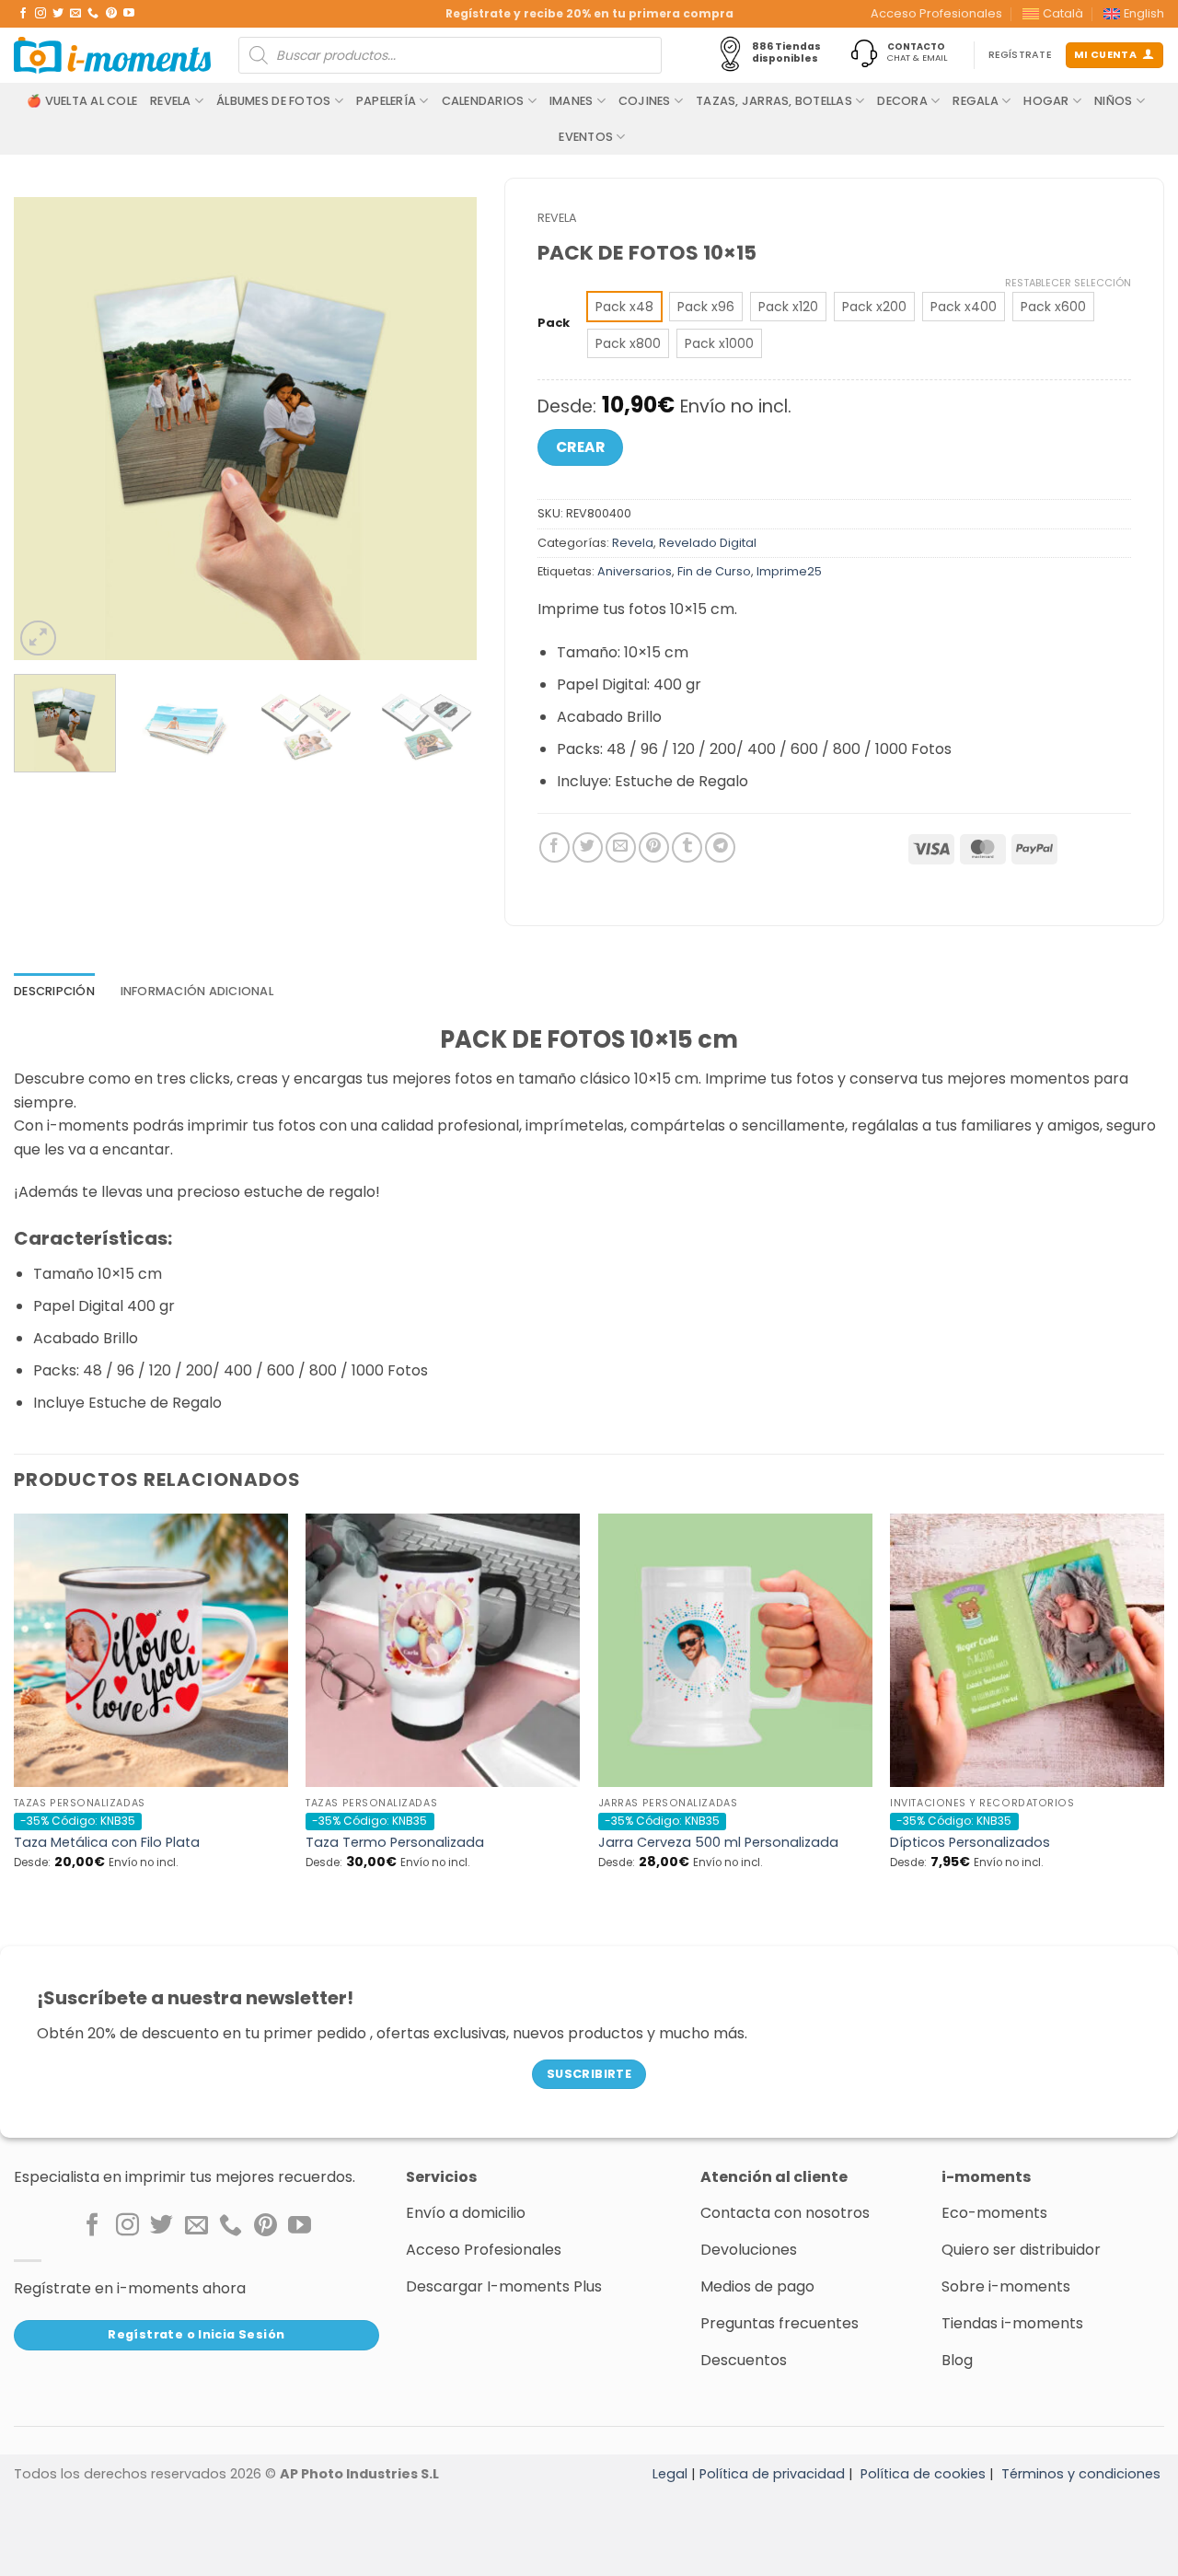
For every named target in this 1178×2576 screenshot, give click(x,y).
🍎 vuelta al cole (82, 101)
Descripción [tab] (54, 991)
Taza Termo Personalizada (395, 1843)
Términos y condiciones (1081, 2474)
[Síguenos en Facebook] (23, 14)
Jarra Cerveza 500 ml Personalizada (718, 1843)
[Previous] (46, 429)
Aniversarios (635, 571)
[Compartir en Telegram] (720, 847)
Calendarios (483, 101)
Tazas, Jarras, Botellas (774, 101)
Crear (580, 447)
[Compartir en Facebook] (554, 847)
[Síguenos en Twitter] (58, 14)
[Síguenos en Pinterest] (111, 14)
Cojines (645, 101)
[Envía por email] (621, 847)
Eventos (586, 137)
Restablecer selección (1068, 283)
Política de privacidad (772, 2474)
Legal (670, 2474)
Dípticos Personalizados (970, 1843)
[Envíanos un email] (75, 14)
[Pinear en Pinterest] (654, 847)
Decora (902, 101)
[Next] (445, 429)
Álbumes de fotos (273, 101)
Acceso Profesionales (936, 13)
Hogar (1046, 101)
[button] (38, 638)
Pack (554, 323)
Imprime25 (789, 571)
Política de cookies (923, 2474)
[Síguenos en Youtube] (129, 14)
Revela (171, 101)
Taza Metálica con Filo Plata (107, 1843)
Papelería (386, 101)
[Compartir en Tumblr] (687, 847)
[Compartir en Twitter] (588, 847)
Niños (1113, 101)
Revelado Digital (708, 543)
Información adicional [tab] (197, 991)
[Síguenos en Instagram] (40, 14)
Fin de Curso (714, 571)
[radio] (624, 307)
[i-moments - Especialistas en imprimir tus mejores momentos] (112, 55)
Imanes (572, 101)
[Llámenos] (93, 14)
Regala (976, 101)
